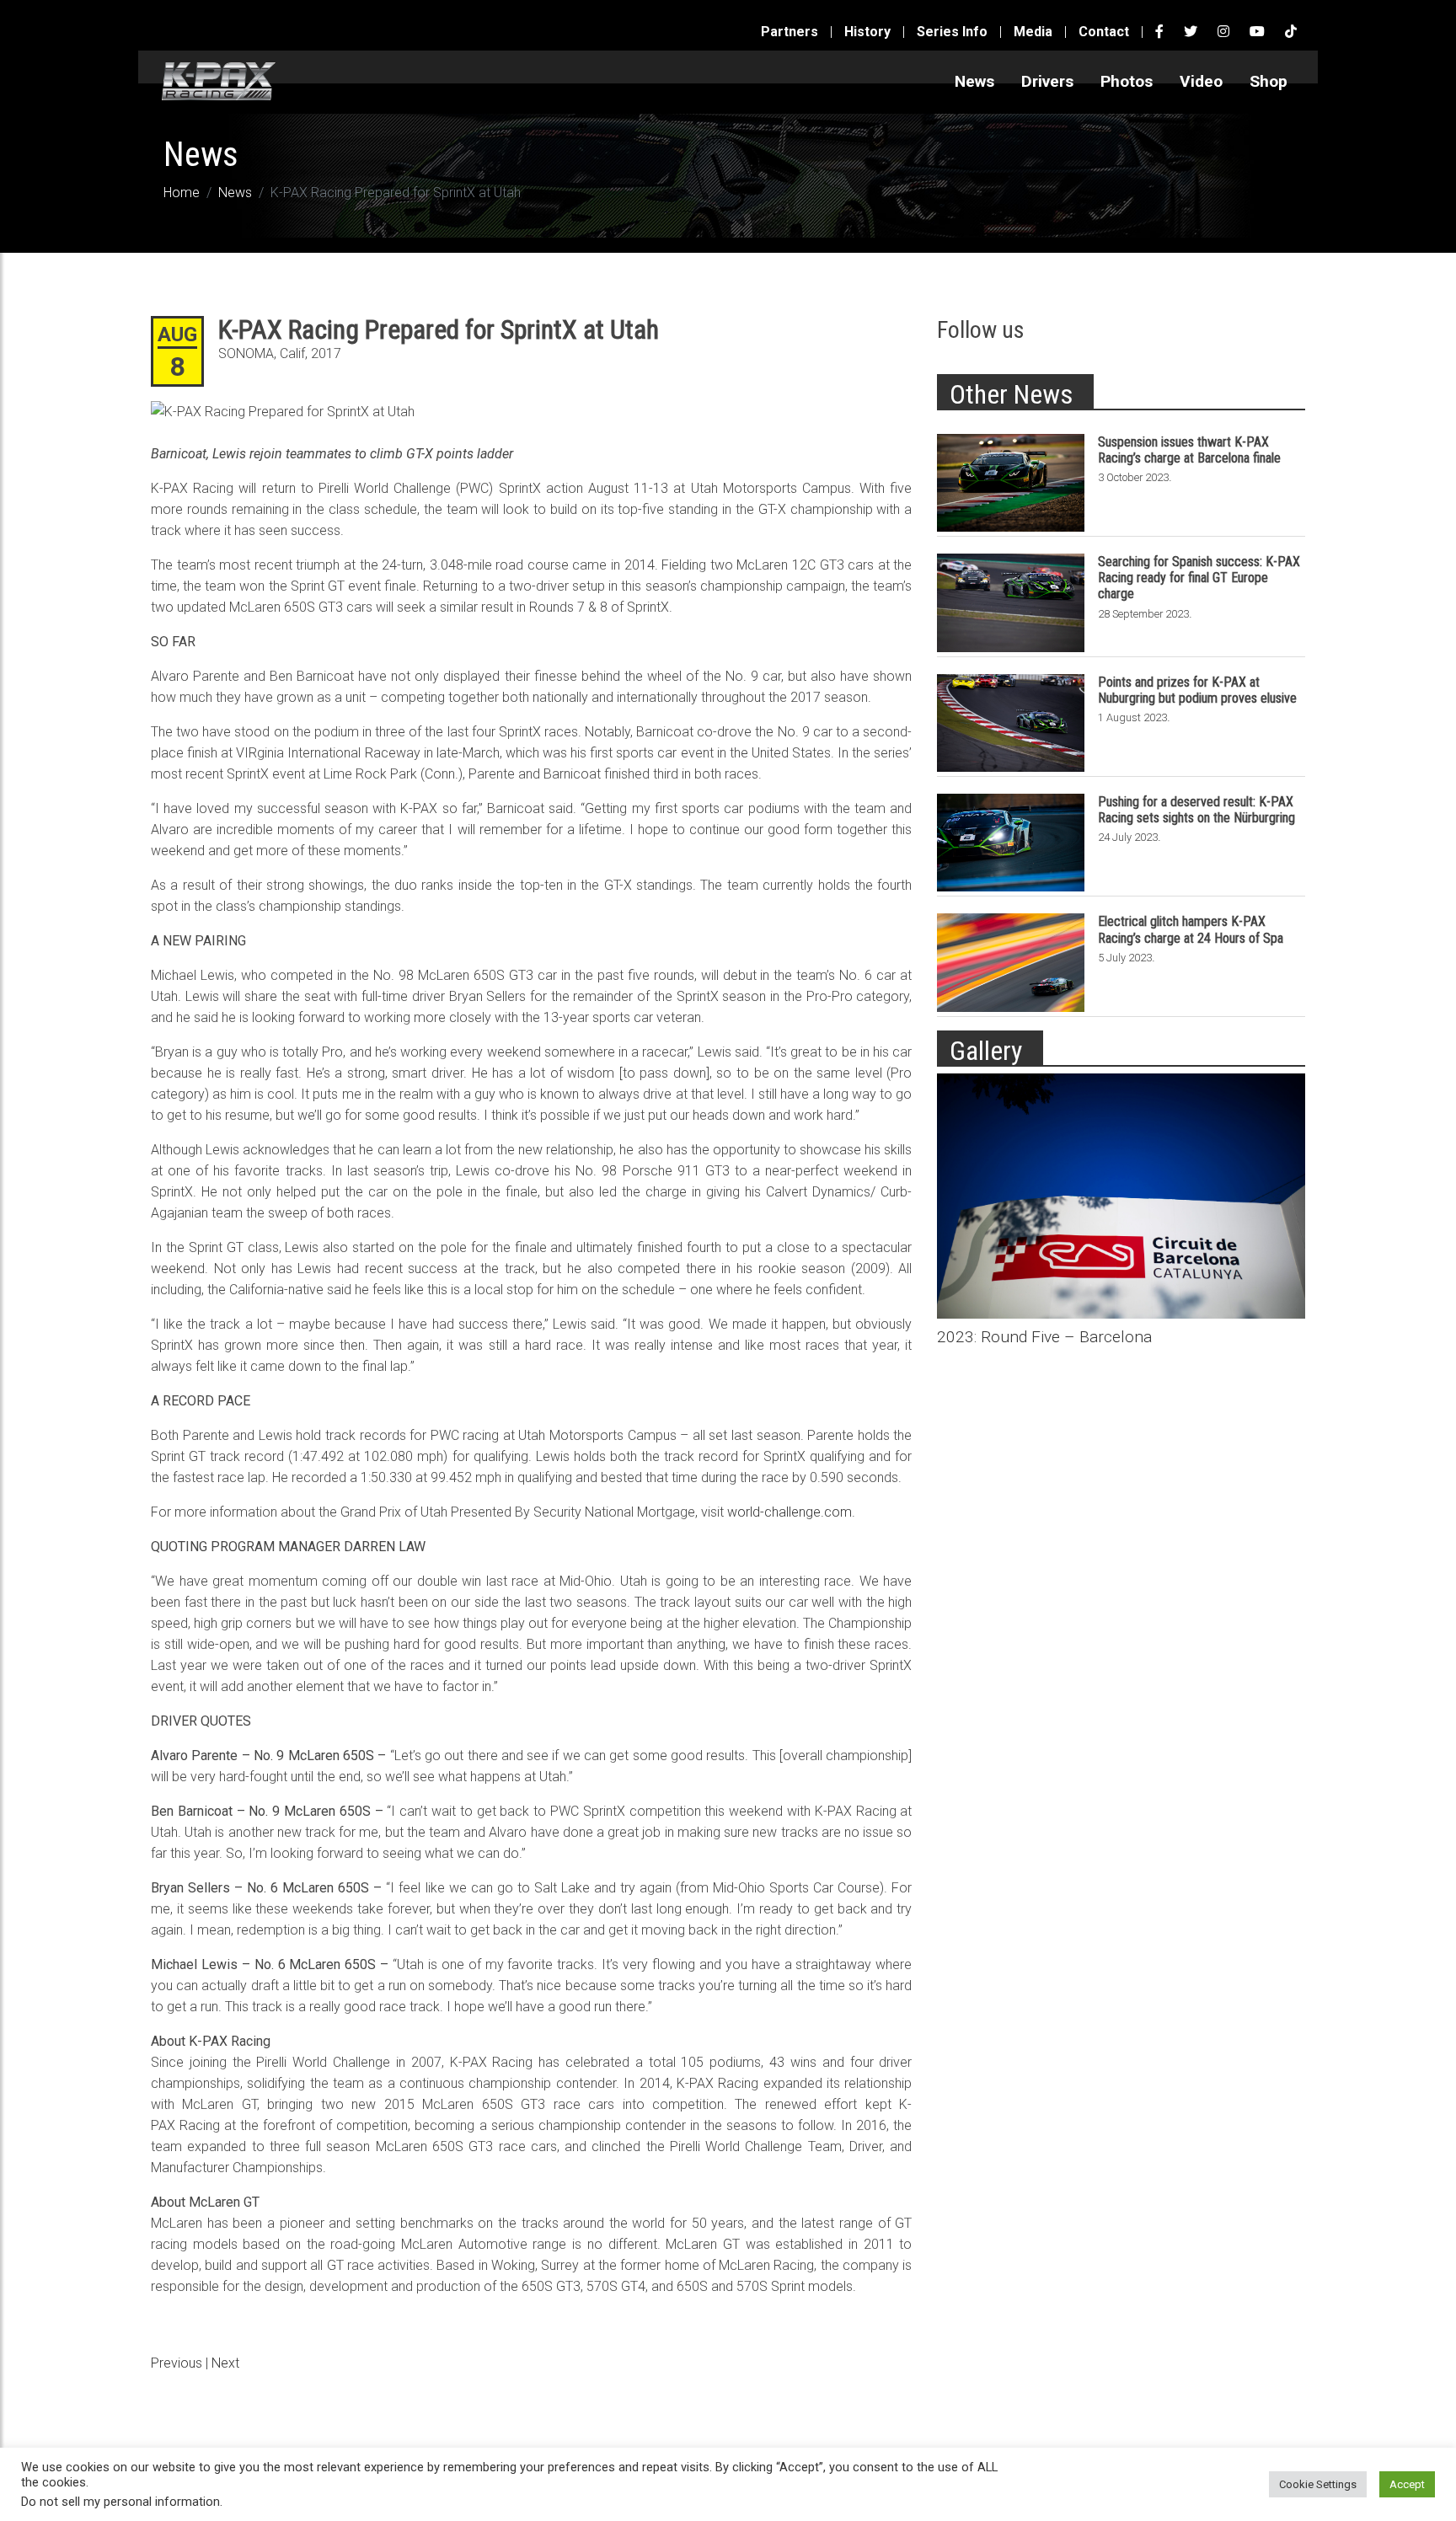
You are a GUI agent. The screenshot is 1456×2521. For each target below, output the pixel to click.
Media (1033, 32)
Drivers (1047, 81)
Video (1201, 81)
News (974, 81)
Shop (1269, 81)
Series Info (952, 32)
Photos (1127, 81)
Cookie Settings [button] (1318, 2484)
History (867, 32)
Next (225, 2363)
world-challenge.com (790, 1512)
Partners (790, 32)
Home (182, 193)
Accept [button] (1407, 2484)
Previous (177, 2363)
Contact (1104, 32)
